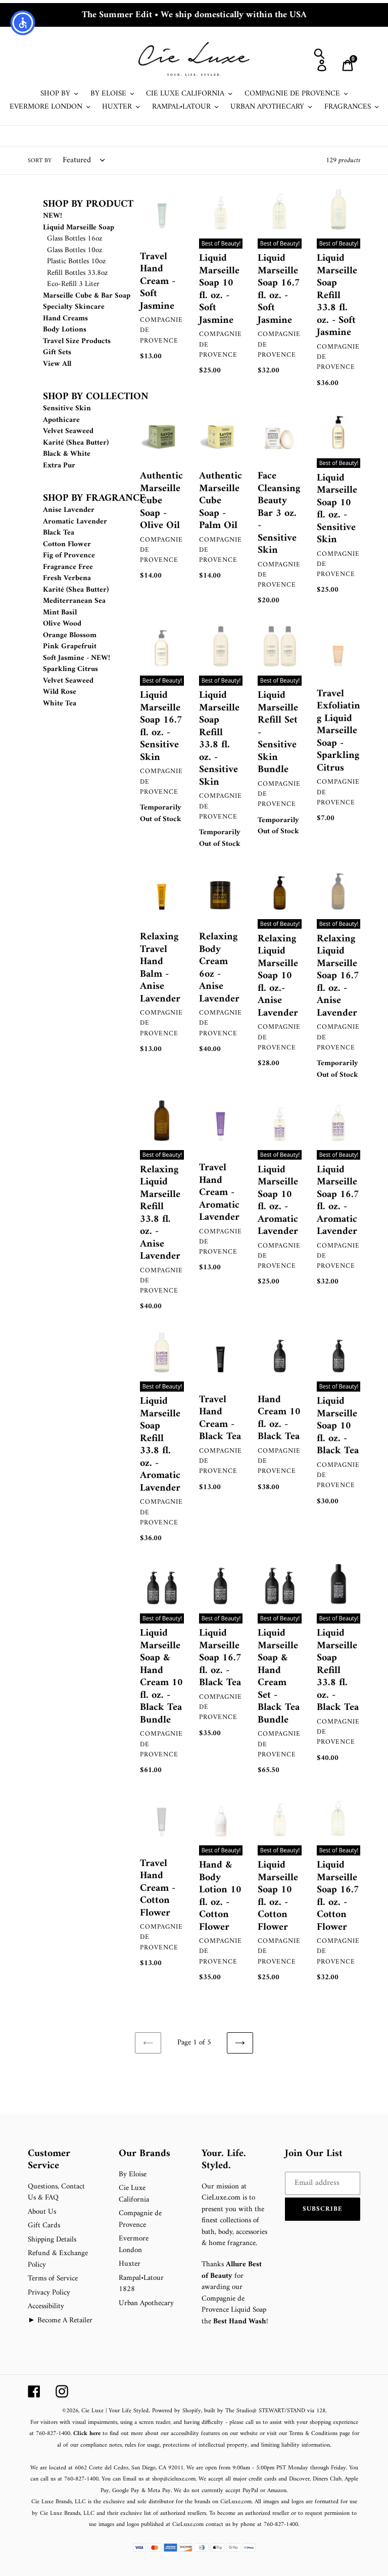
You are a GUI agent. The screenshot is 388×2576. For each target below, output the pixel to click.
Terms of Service (53, 2279)
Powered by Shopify (177, 2411)
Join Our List (314, 2154)
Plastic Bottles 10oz (77, 261)
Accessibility (46, 2306)
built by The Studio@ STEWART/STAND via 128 (265, 2411)
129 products (343, 160)
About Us (42, 2212)
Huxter (130, 2264)
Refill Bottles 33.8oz (78, 273)
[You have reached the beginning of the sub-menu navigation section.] (44, 193)
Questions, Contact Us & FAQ (56, 2192)
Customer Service (49, 2160)
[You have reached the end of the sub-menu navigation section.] (44, 800)
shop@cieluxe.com (174, 2479)
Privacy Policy (49, 2293)
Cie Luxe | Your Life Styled (115, 2411)
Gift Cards (44, 2226)
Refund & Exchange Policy (58, 2259)
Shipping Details (52, 2240)
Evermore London (134, 2245)
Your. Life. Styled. (224, 2160)
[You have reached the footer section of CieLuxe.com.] (29, 2142)
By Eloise (133, 2175)
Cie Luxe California (134, 2194)
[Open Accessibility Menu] (23, 23)
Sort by (40, 161)
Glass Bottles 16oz (75, 239)
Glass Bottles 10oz (75, 250)
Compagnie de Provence (140, 2219)
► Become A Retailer (60, 2321)
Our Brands (144, 2154)
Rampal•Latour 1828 (141, 2284)
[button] (323, 2209)
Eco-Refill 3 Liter (73, 284)
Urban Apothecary (146, 2303)
